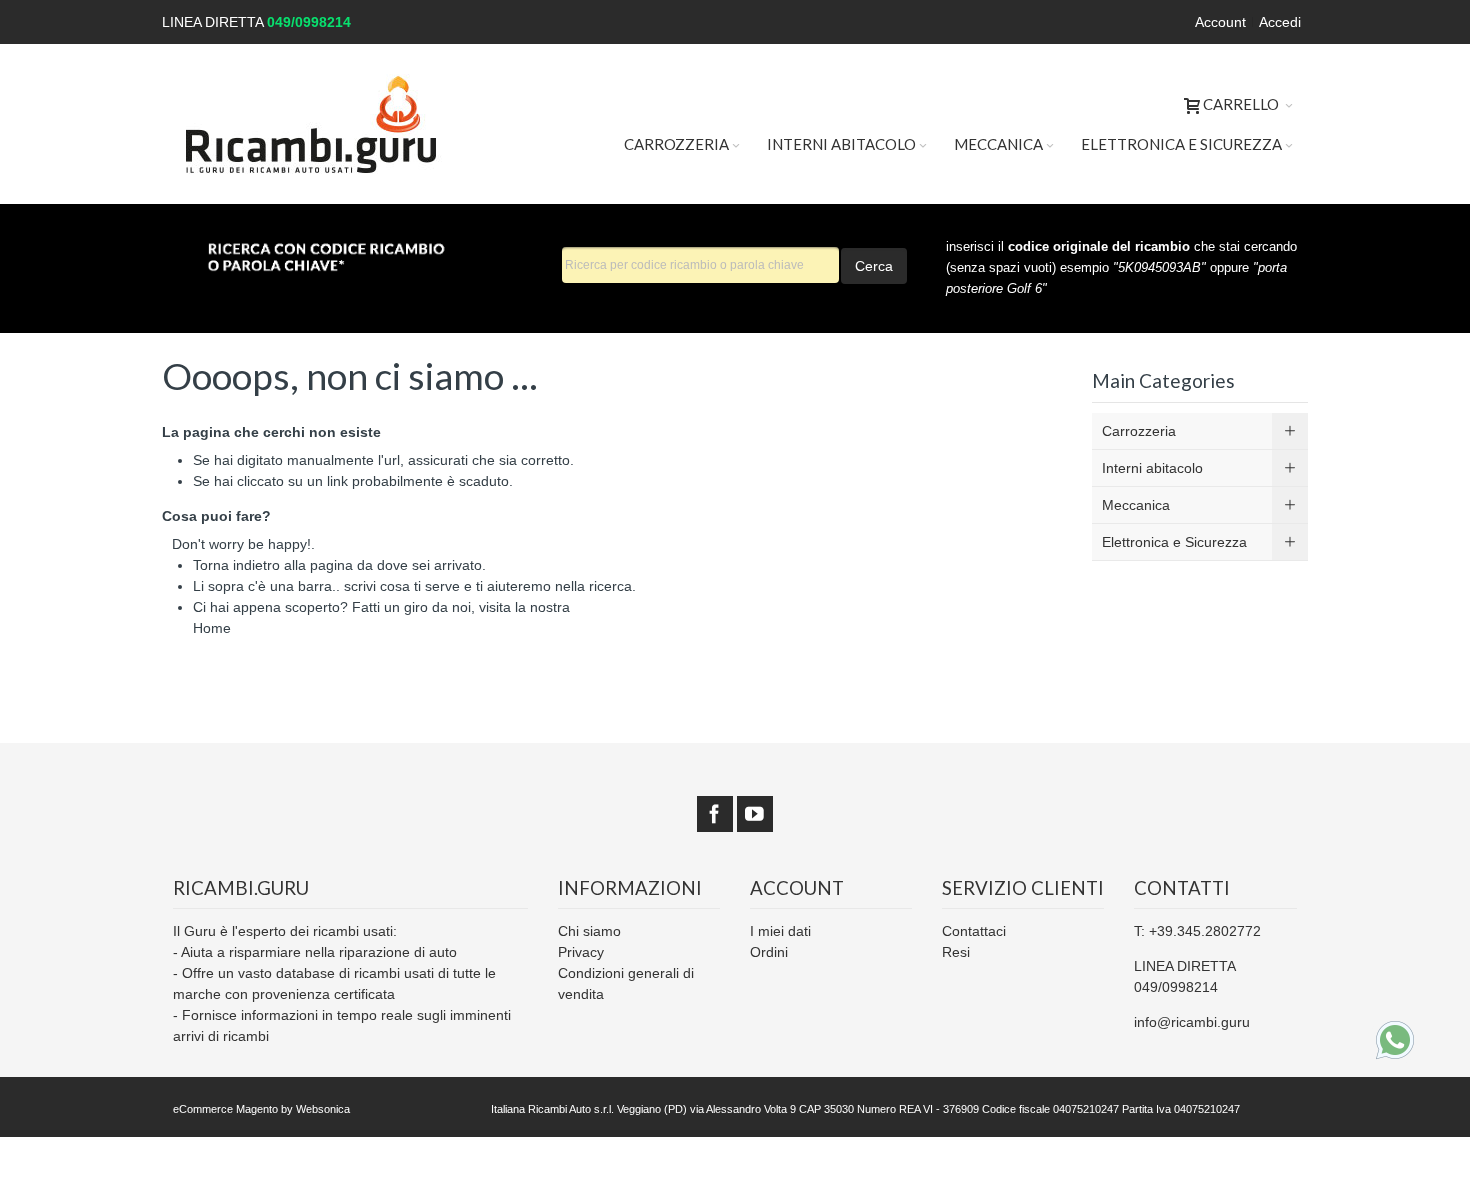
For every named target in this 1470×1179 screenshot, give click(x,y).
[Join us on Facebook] (715, 814)
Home (212, 628)
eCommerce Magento (225, 1109)
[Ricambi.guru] (312, 124)
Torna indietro (236, 565)
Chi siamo (589, 931)
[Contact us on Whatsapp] (1395, 1040)
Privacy (581, 952)
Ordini (769, 952)
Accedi (1280, 22)
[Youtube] (755, 814)
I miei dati (780, 931)
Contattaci (974, 931)
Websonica (323, 1109)
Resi (956, 952)
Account (1220, 22)
